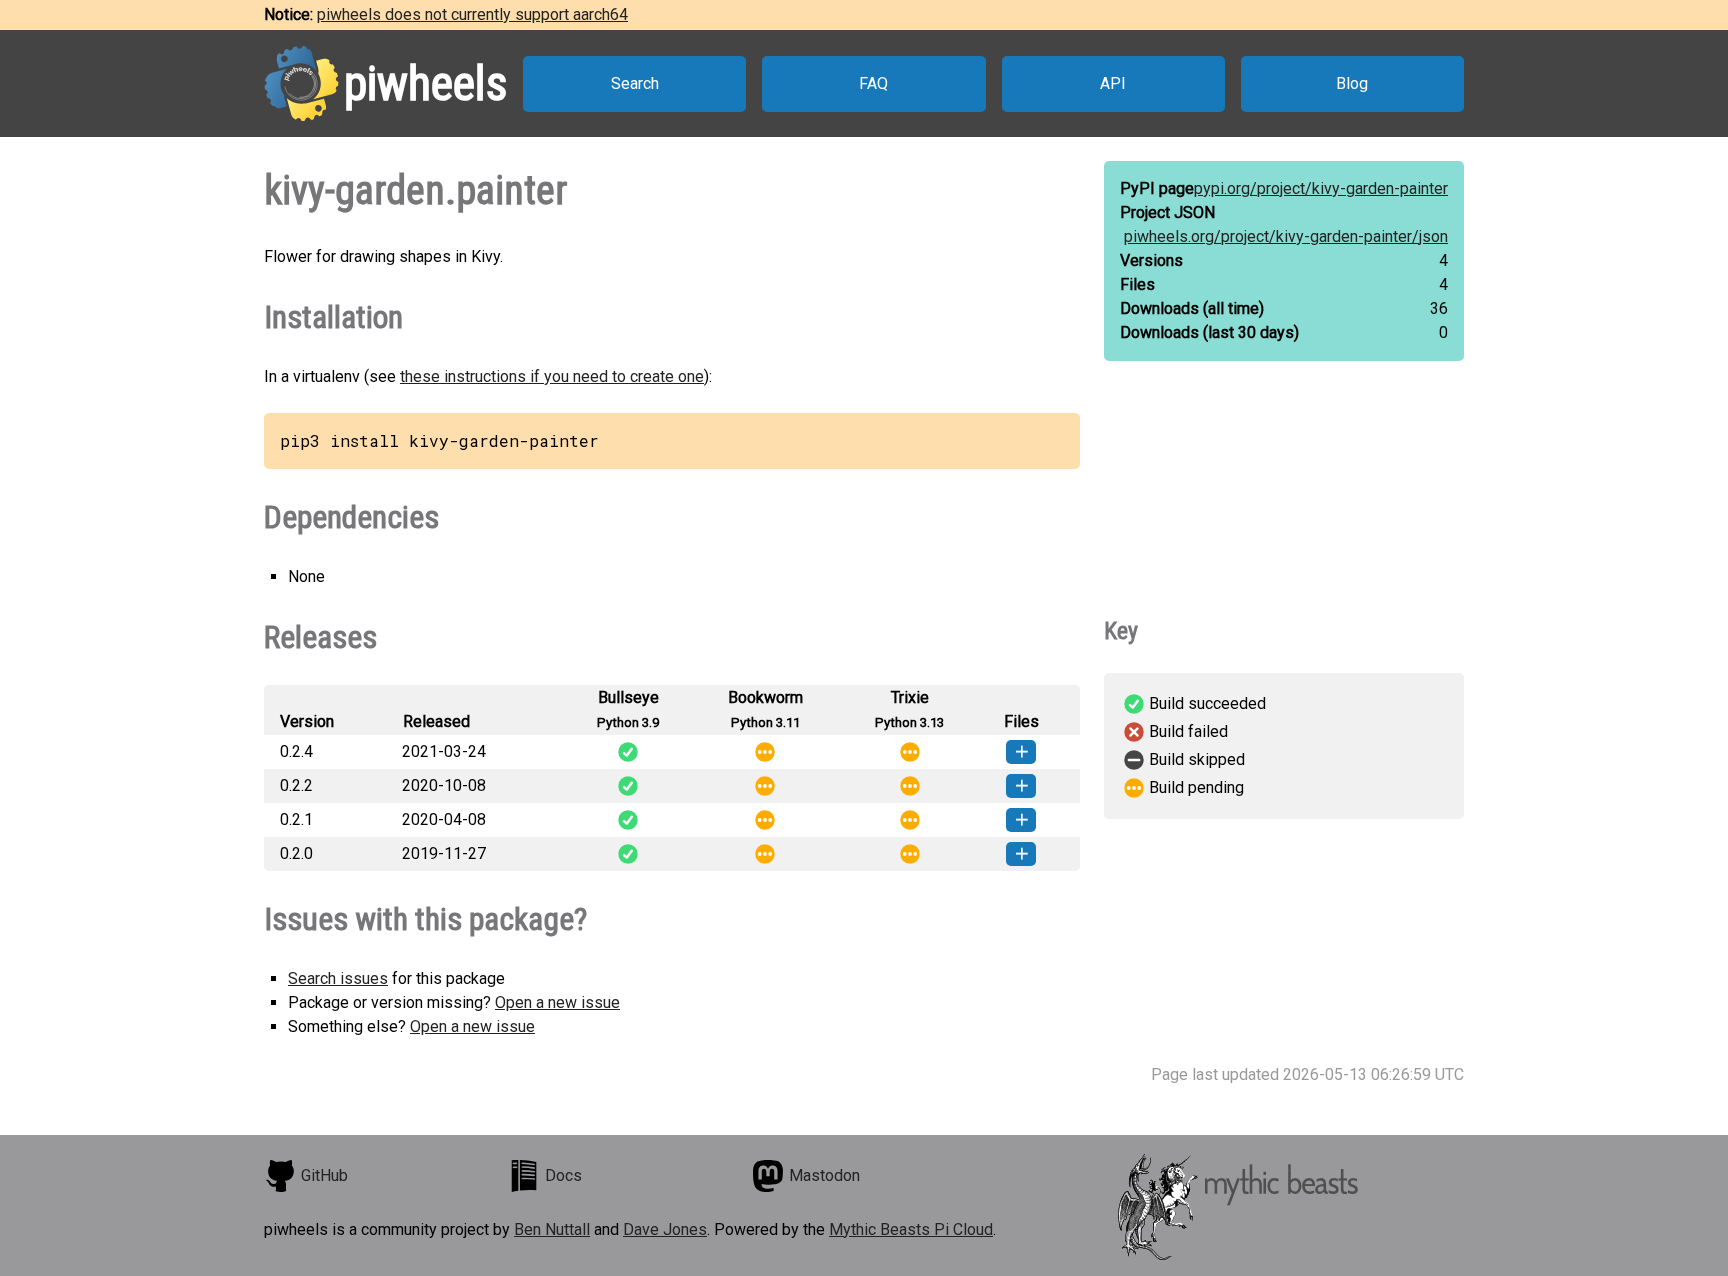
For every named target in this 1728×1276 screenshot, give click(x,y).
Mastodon (824, 1175)
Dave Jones (665, 1229)
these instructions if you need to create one (552, 376)
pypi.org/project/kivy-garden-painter (1321, 188)
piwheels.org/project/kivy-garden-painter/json (1286, 236)
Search (635, 83)
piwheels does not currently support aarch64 (472, 14)
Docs (563, 1175)
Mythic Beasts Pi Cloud (911, 1229)
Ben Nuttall (552, 1229)
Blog (1352, 83)
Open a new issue (557, 1002)
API (1113, 83)
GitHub (324, 1175)
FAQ (873, 83)
